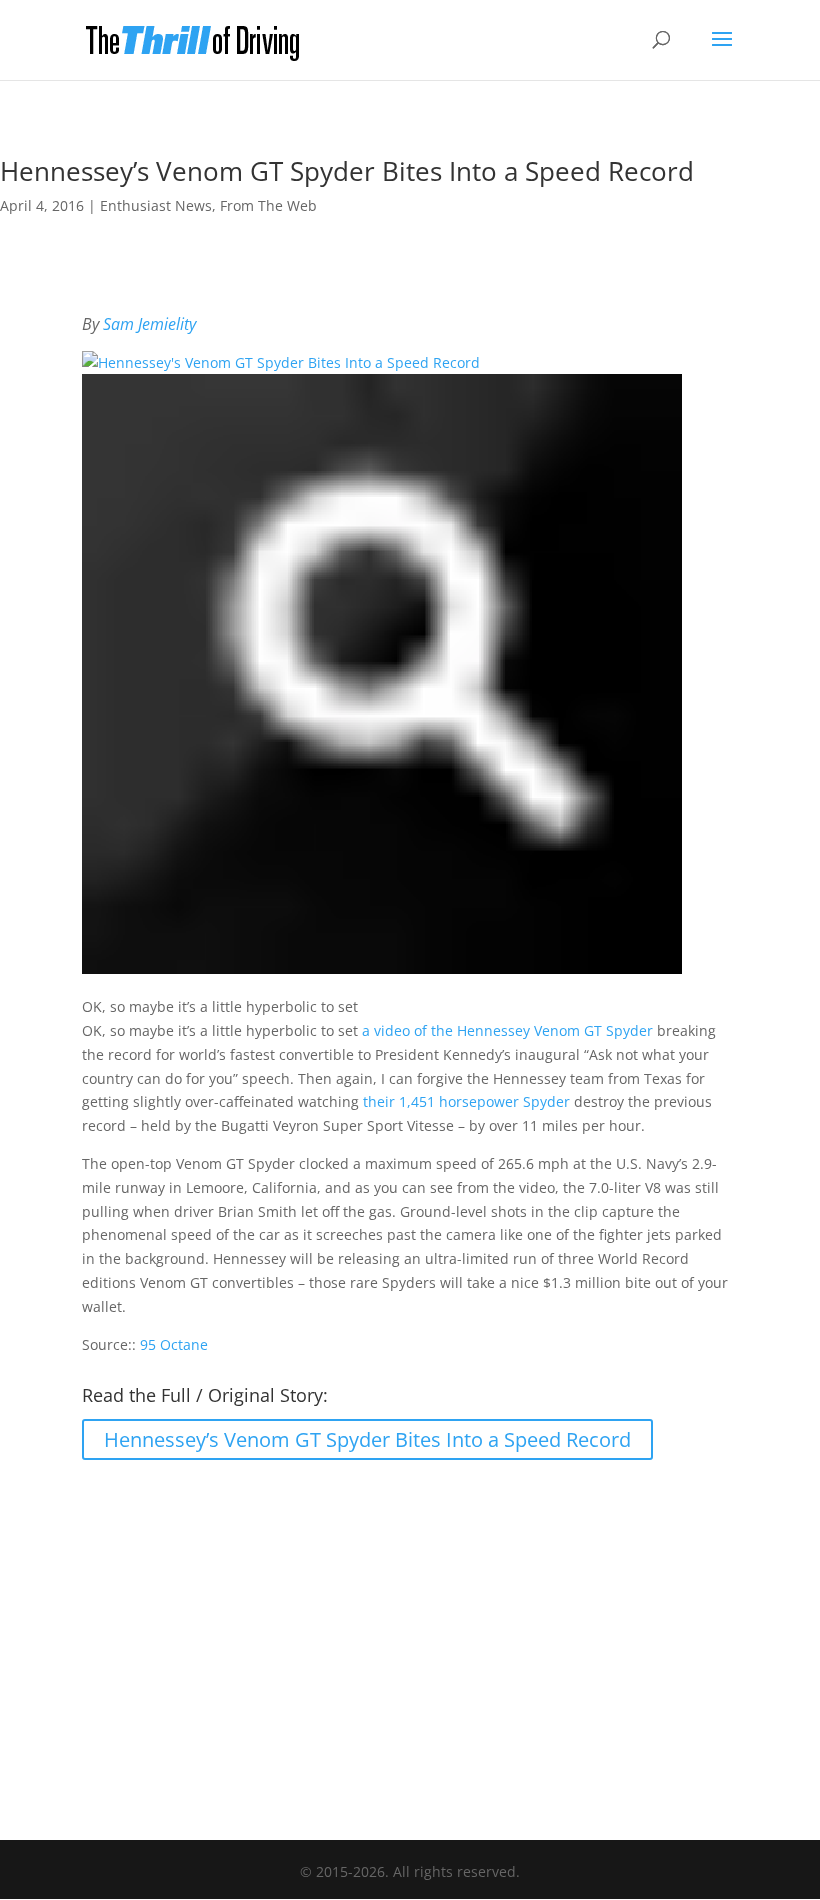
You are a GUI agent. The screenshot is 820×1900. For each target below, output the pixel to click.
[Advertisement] (410, 1640)
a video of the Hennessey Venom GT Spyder (507, 1030)
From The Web (268, 205)
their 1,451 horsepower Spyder (466, 1101)
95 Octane (174, 1344)
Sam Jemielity (149, 324)
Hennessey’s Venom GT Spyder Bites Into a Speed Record (367, 1439)
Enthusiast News (156, 205)
